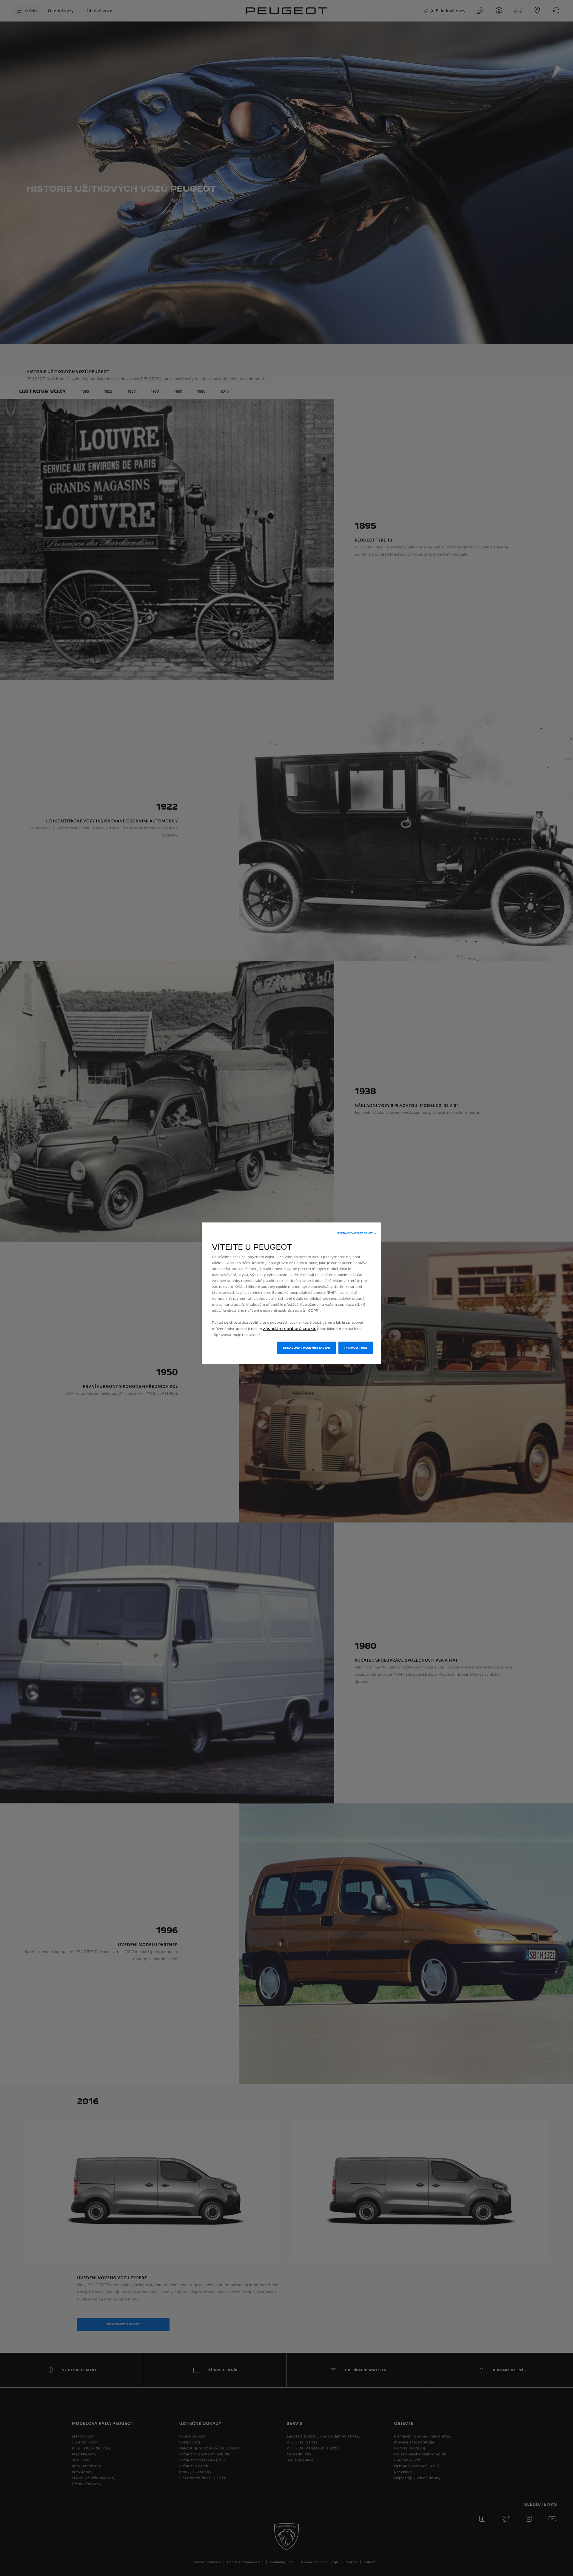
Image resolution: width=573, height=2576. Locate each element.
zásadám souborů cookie (290, 1328)
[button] (357, 1234)
